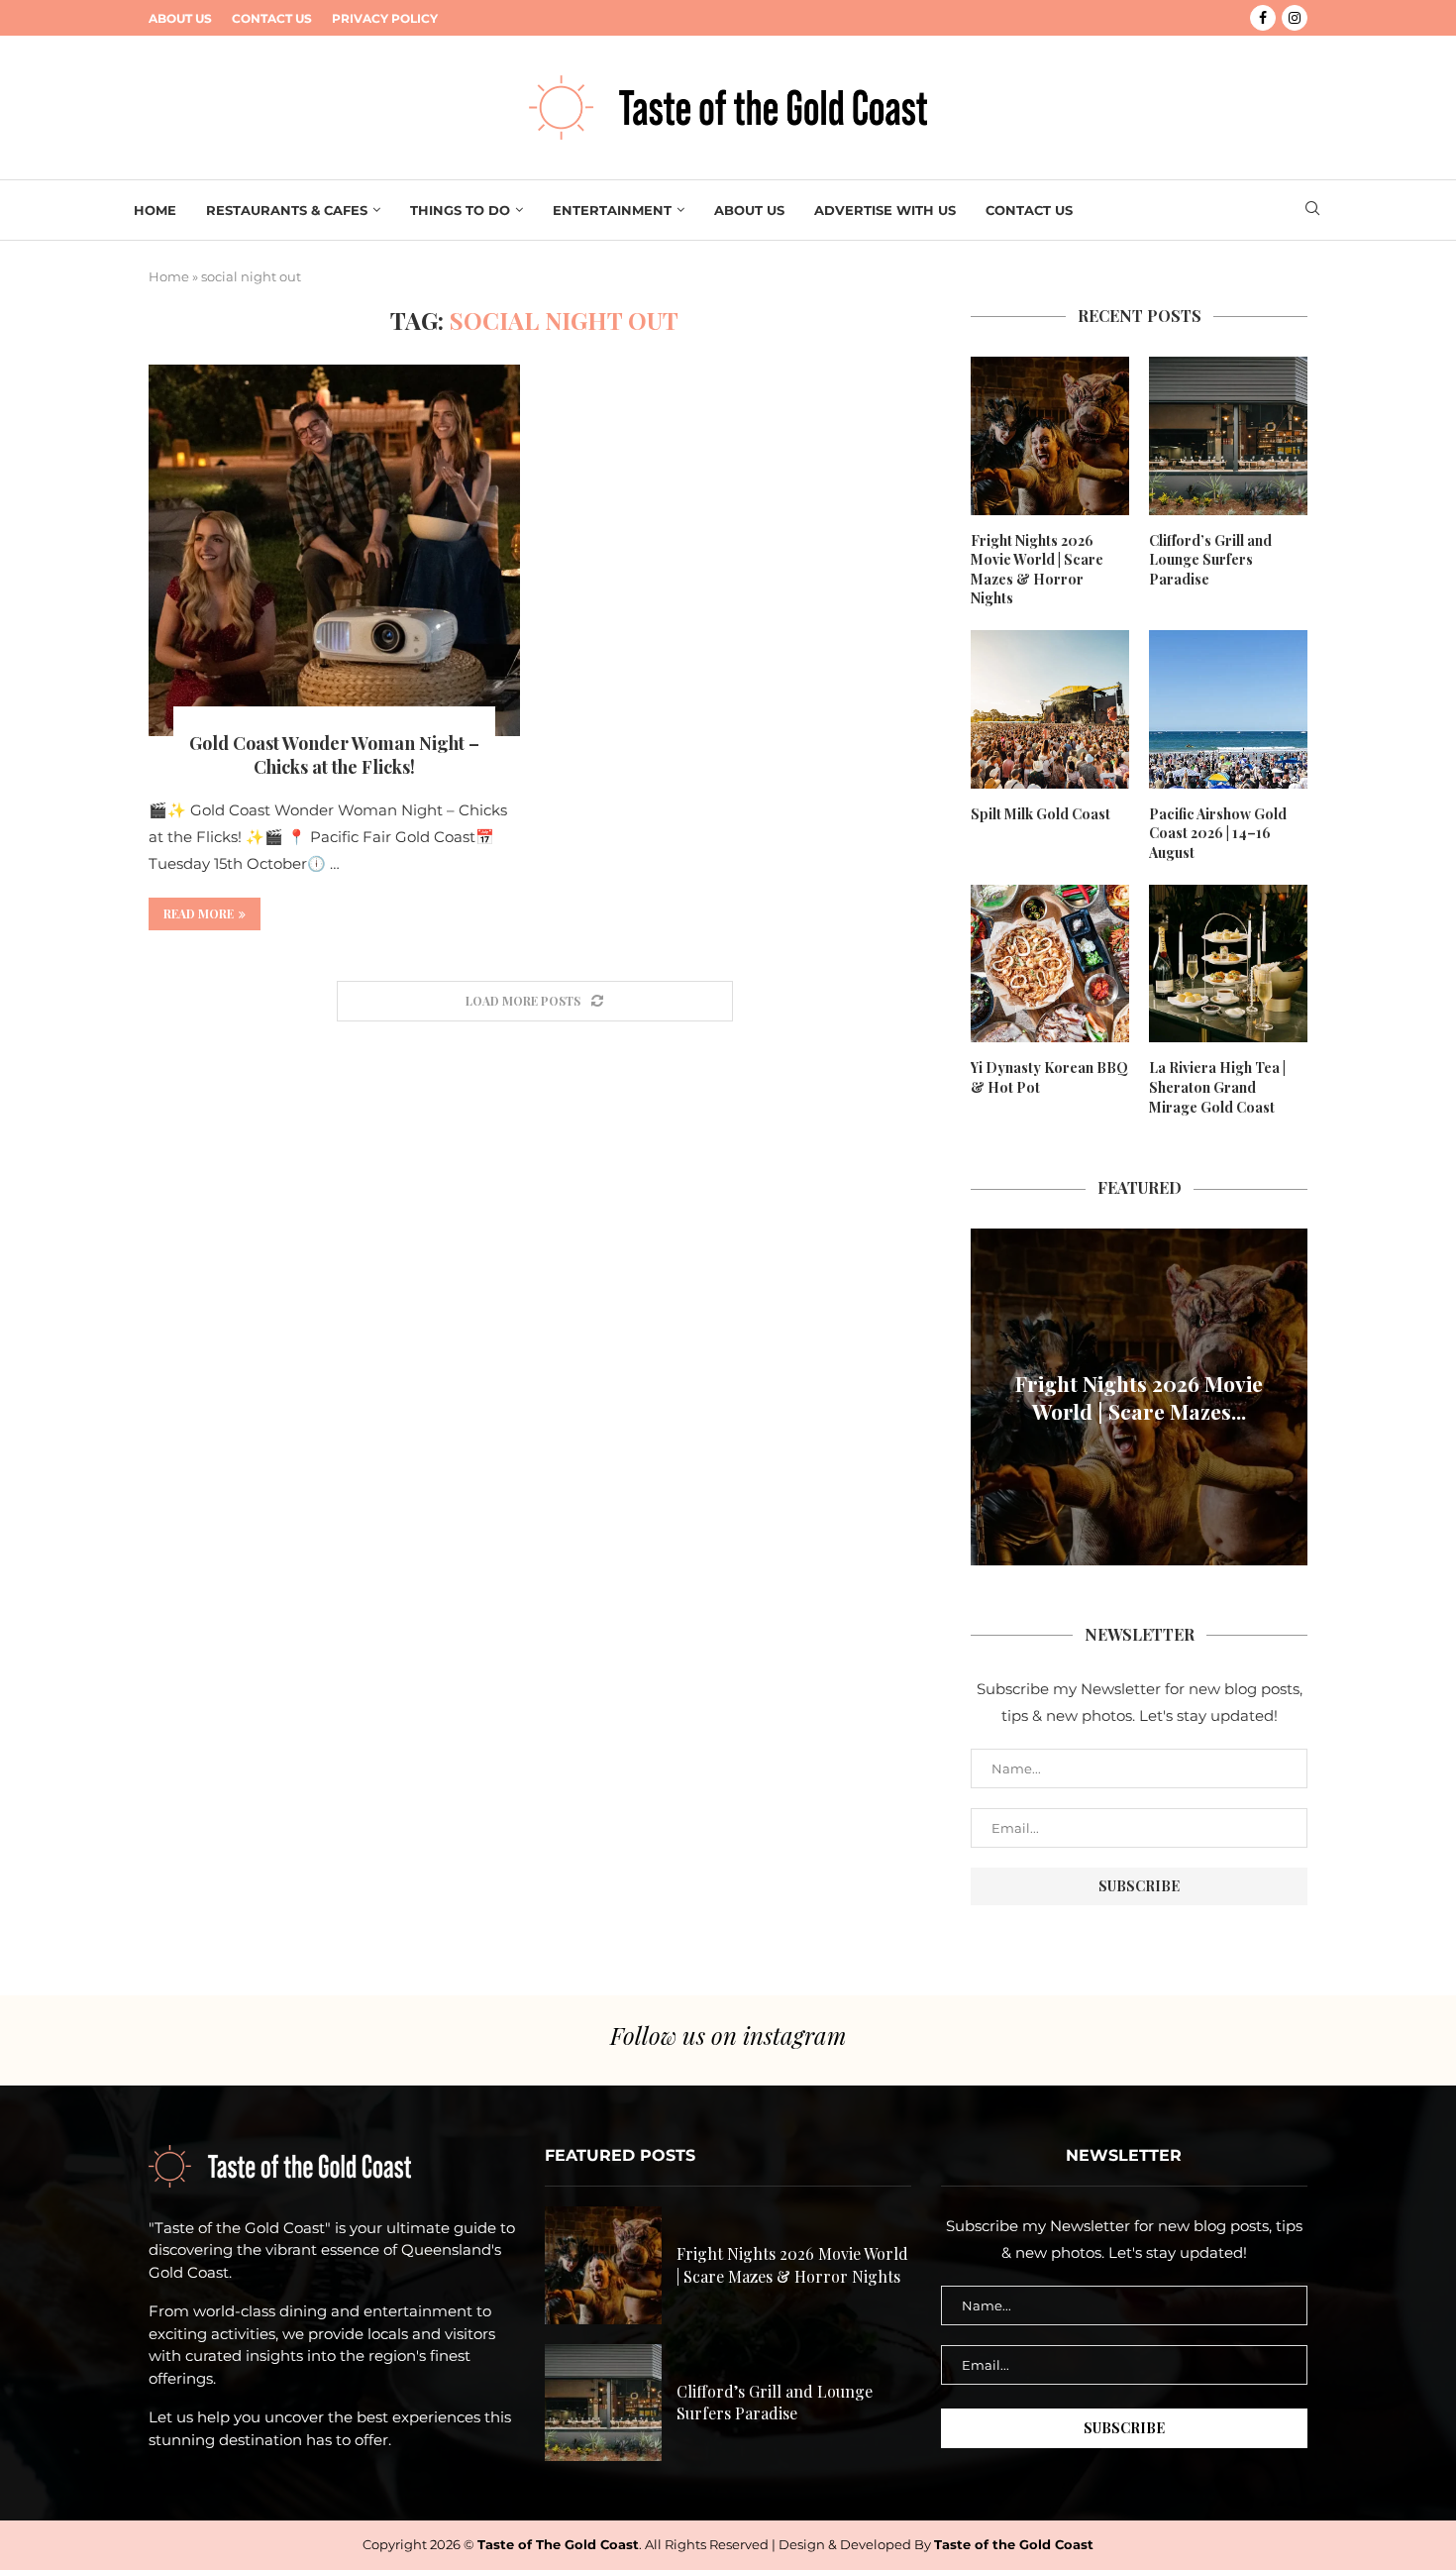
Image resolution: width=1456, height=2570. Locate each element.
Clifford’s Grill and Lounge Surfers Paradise (1210, 560)
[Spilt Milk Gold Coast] (1050, 709)
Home (155, 210)
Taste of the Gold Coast (1014, 2544)
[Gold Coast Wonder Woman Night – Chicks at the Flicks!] (334, 550)
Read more (199, 913)
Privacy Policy (385, 18)
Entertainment (612, 210)
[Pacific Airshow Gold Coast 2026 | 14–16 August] (1228, 709)
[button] (988, 1396)
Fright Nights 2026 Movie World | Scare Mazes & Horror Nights (1037, 570)
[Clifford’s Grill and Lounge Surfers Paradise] (1228, 436)
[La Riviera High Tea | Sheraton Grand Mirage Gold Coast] (1228, 964)
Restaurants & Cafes (287, 210)
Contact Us (272, 18)
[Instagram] (1295, 18)
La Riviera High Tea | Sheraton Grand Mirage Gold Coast (1217, 1087)
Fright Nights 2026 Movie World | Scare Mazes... (1139, 1397)
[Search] (1312, 210)
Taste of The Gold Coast (558, 2544)
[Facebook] (1263, 18)
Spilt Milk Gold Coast (1040, 814)
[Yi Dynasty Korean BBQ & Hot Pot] (1050, 964)
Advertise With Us (885, 210)
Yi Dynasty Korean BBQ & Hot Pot (1049, 1077)
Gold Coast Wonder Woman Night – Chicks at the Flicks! (334, 755)
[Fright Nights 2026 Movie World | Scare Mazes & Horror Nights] (1050, 436)
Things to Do (460, 210)
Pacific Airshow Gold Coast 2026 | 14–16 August (1218, 833)
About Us (180, 18)
